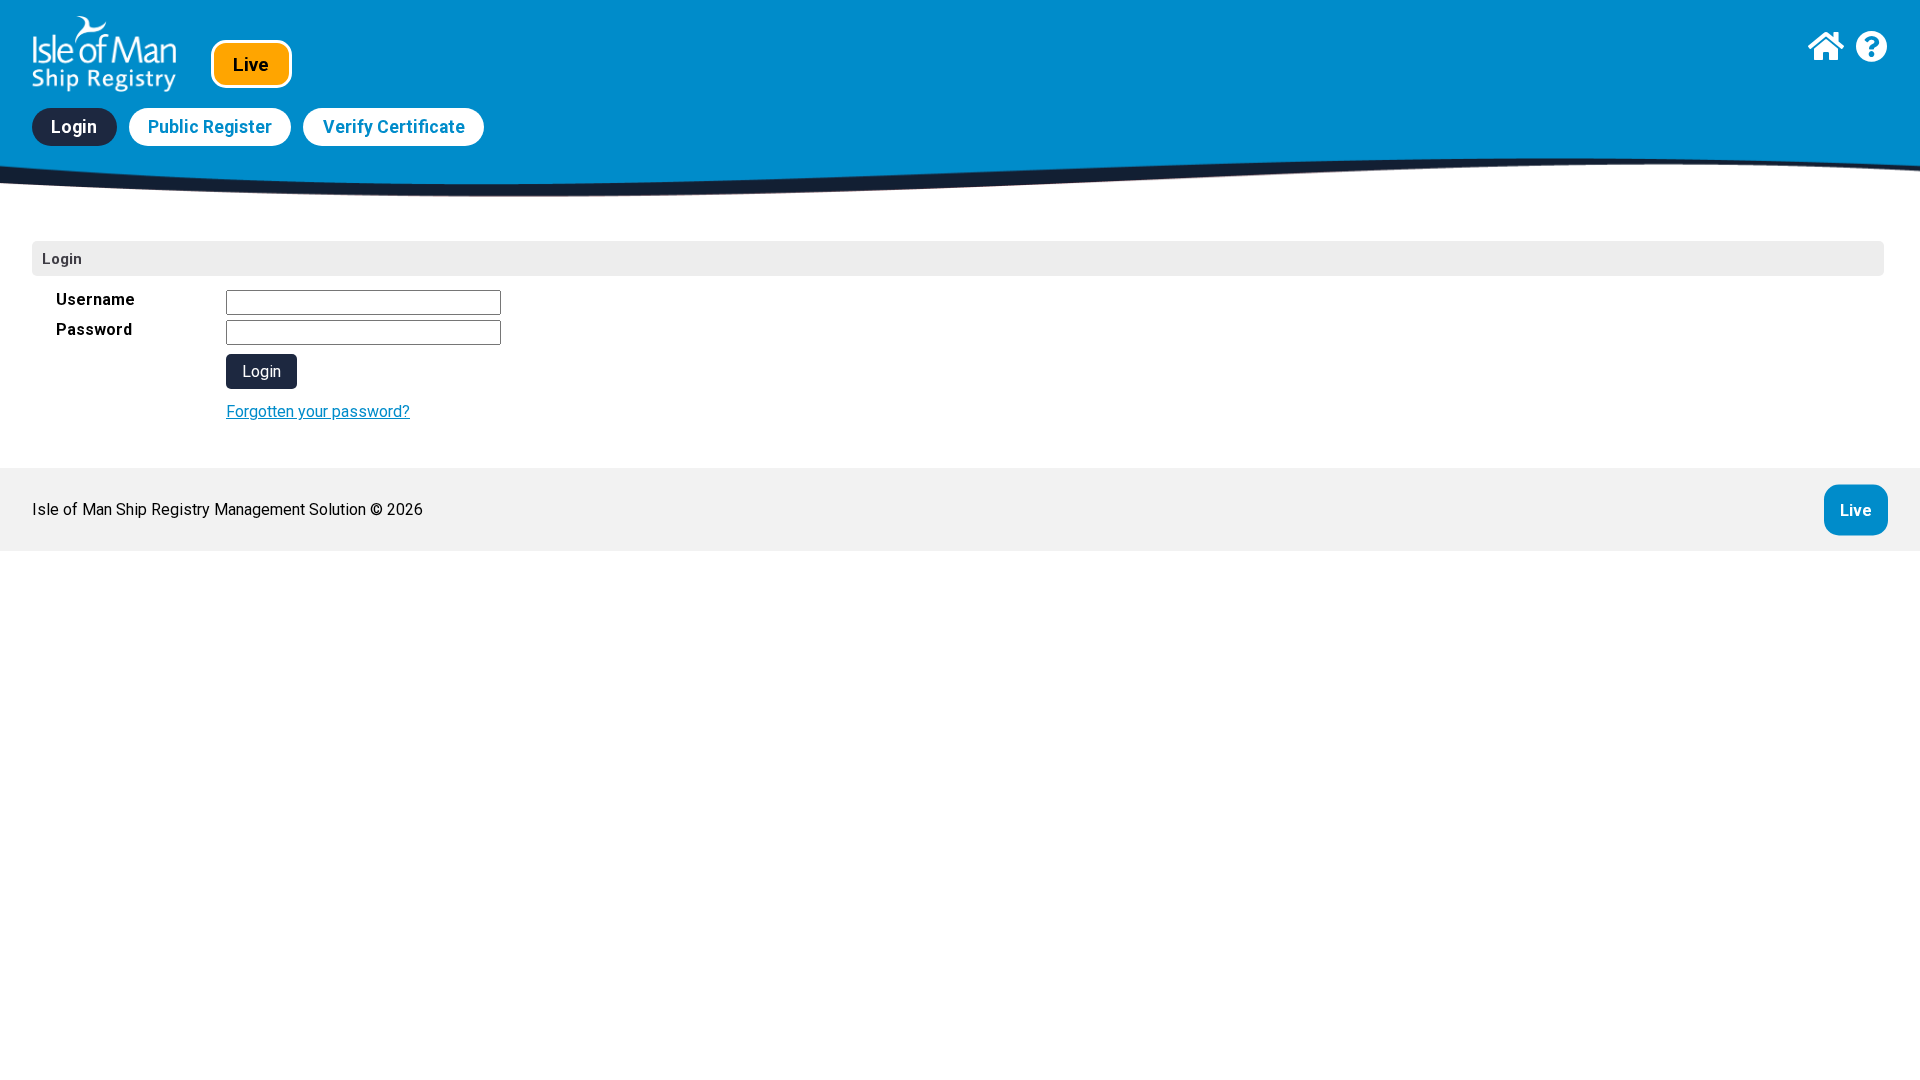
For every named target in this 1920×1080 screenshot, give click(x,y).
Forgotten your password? (318, 411)
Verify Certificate (394, 127)
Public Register (210, 127)
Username (95, 299)
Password (94, 329)
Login (74, 127)
